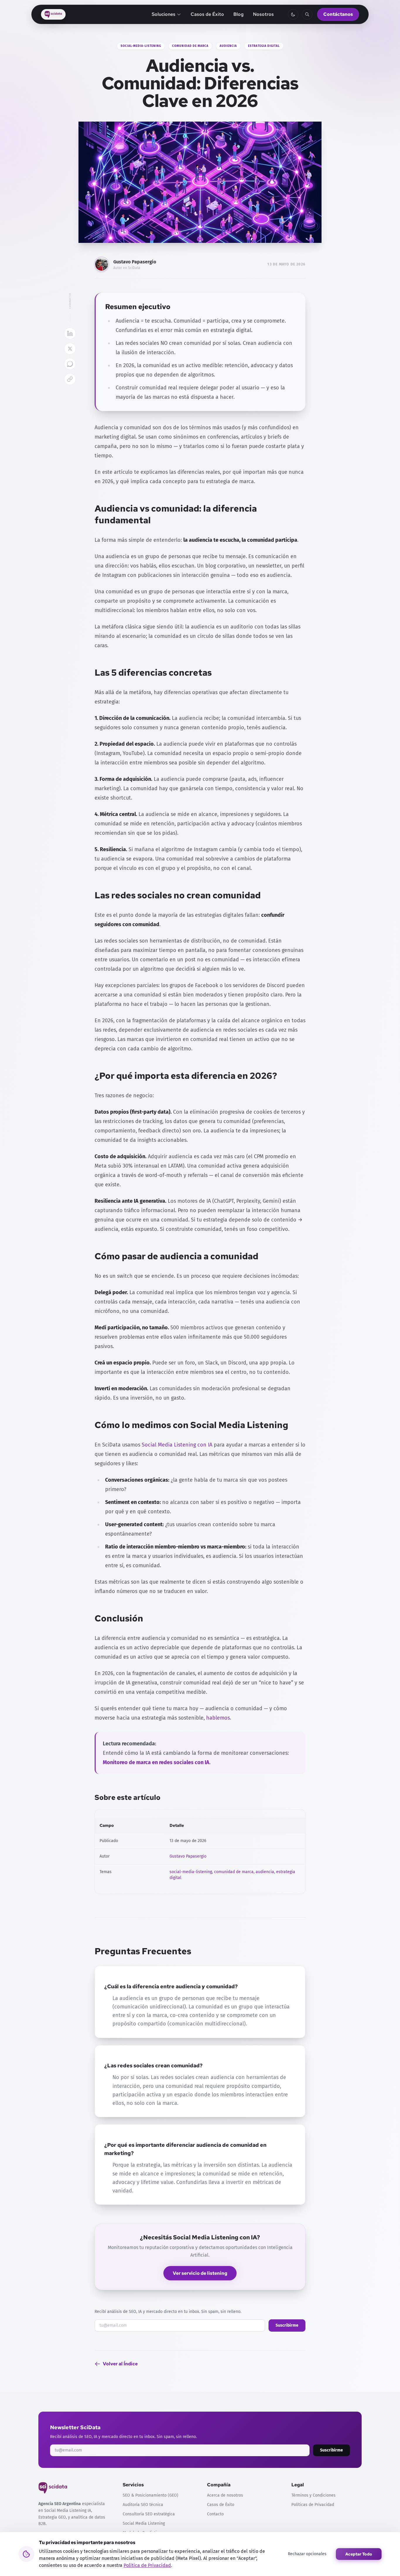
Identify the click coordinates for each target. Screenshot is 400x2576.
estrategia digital (264, 46)
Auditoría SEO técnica (143, 2505)
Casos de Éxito (207, 14)
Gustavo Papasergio (135, 262)
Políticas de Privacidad (313, 2505)
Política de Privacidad (147, 2565)
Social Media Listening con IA (177, 1445)
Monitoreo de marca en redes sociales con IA (156, 1762)
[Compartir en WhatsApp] (70, 364)
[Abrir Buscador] (307, 14)
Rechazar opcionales (307, 2554)
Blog (239, 14)
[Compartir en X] (70, 349)
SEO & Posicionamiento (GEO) (151, 2495)
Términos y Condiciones (313, 2495)
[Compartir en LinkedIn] (70, 333)
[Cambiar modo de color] (293, 14)
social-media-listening (141, 46)
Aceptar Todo (359, 2554)
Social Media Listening (144, 2523)
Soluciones (164, 14)
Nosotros (263, 14)
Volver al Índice (120, 2364)
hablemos (218, 1718)
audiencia (228, 46)
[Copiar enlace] (70, 379)
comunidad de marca (190, 46)
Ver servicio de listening (200, 2273)
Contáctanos (338, 14)
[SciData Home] (53, 14)
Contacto (215, 2514)
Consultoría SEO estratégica (149, 2514)
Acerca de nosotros (225, 2495)
